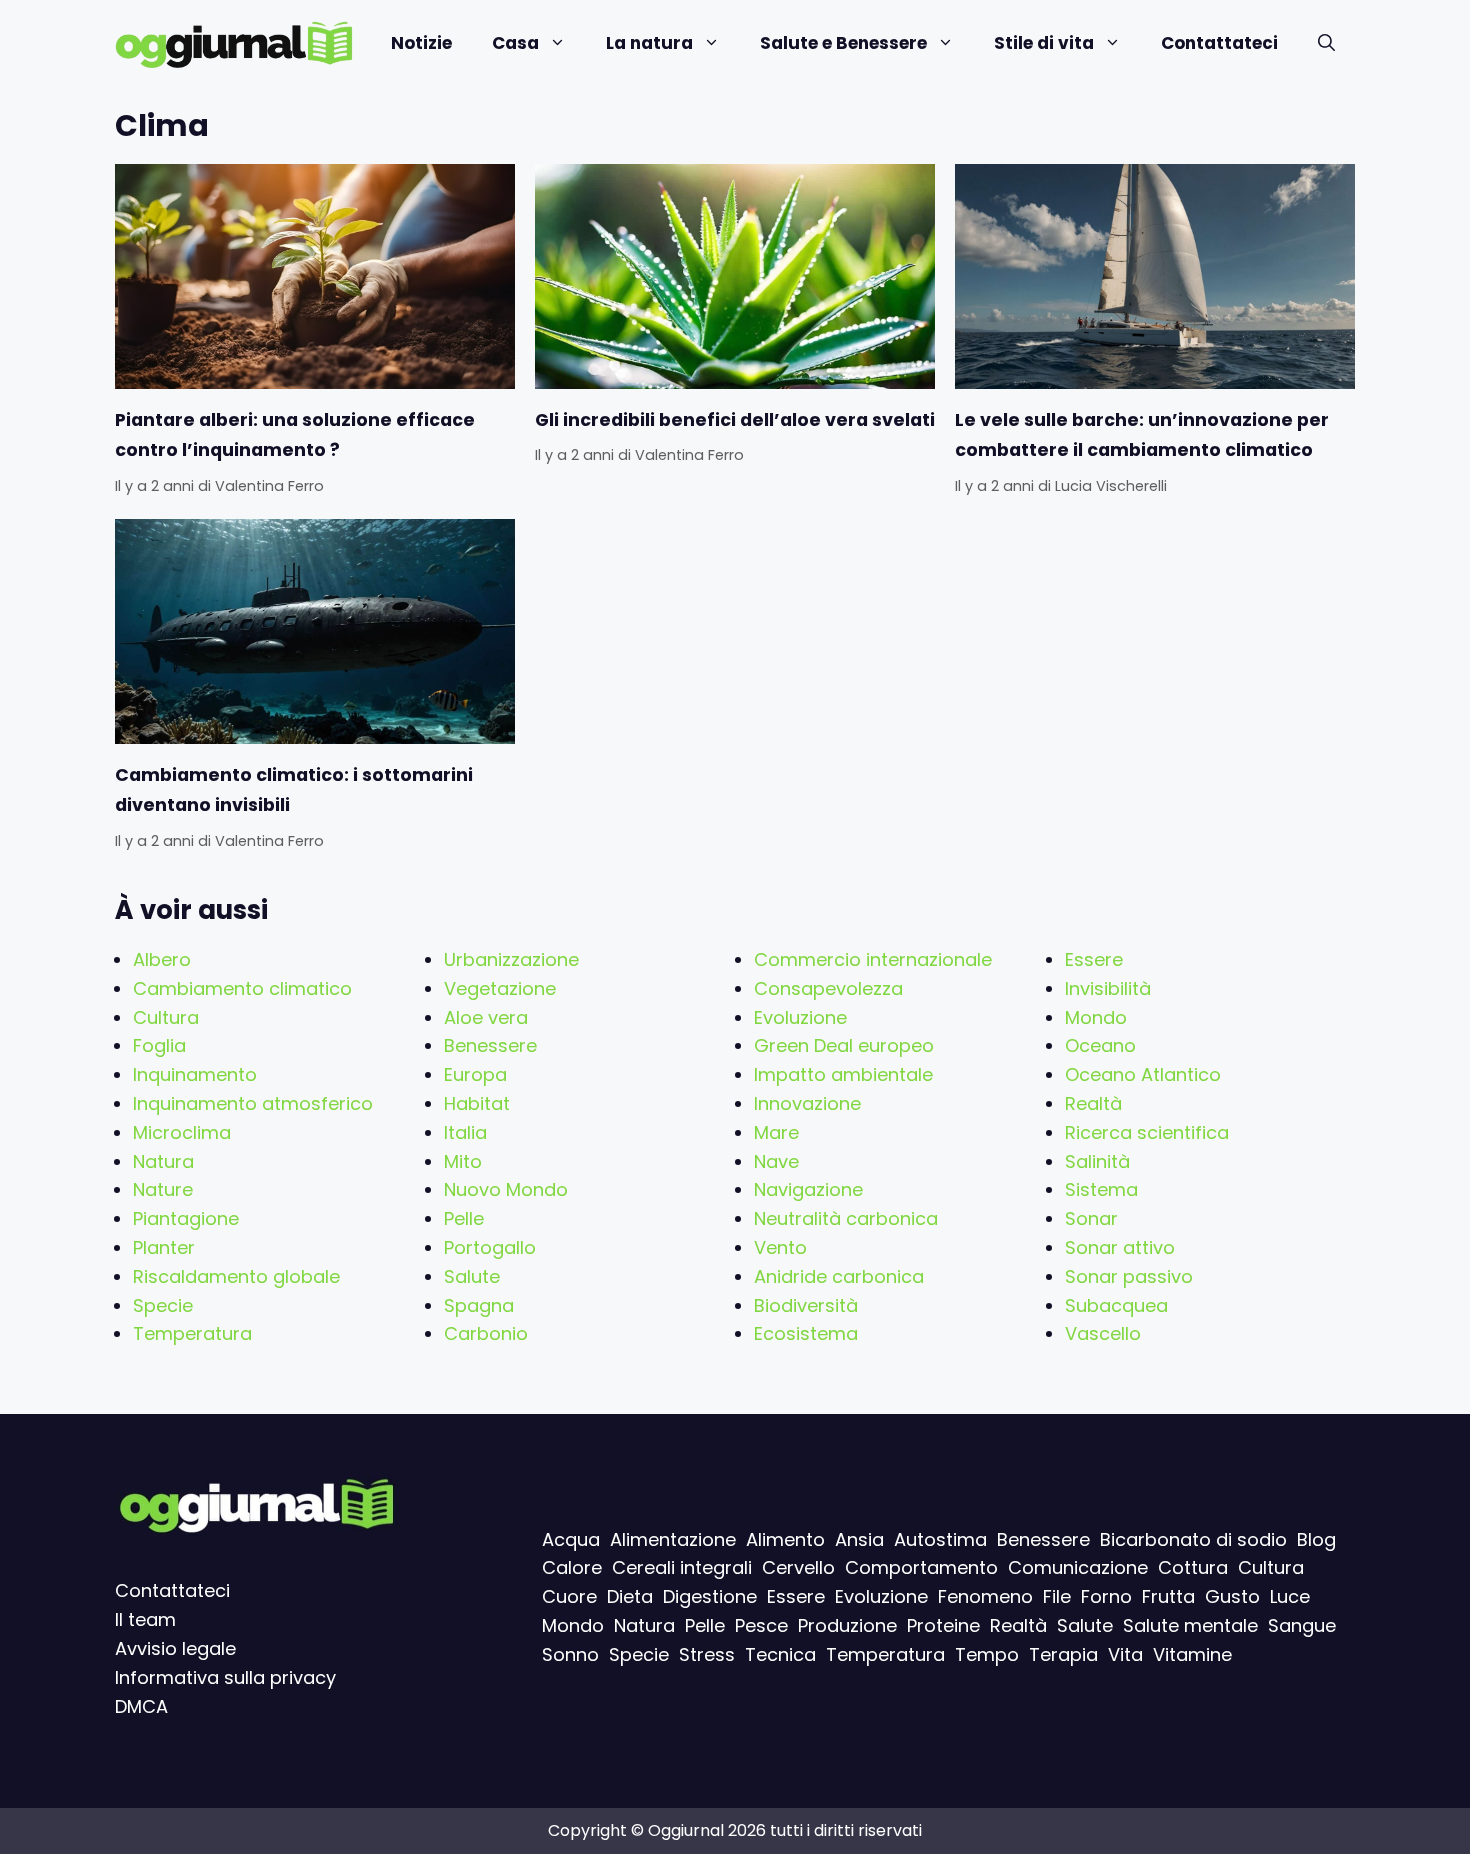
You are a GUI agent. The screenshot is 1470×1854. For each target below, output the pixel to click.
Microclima (182, 1132)
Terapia (1063, 1654)
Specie (163, 1305)
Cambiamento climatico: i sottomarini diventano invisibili (294, 790)
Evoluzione (800, 1017)
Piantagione (186, 1218)
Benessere (490, 1045)
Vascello (1103, 1333)
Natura (163, 1161)
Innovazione (807, 1103)
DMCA (141, 1706)
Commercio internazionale (873, 959)
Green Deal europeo (844, 1045)
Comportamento (921, 1568)
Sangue (1302, 1625)
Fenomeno (985, 1597)
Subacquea (1116, 1305)
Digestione (710, 1597)
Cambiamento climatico (242, 988)
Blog (1316, 1539)
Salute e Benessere (843, 43)
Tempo (987, 1654)
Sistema (1101, 1189)
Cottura (1193, 1568)
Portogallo (490, 1247)
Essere (1094, 959)
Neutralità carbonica (846, 1218)
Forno (1106, 1597)
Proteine (943, 1625)
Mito (463, 1161)
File (1057, 1597)
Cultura (166, 1017)
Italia (465, 1132)
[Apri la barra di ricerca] (1326, 43)
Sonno (570, 1654)
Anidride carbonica (839, 1276)
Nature (163, 1189)
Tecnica (780, 1654)
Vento (780, 1247)
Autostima (940, 1539)
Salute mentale (1190, 1625)
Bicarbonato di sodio (1193, 1539)
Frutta (1168, 1597)
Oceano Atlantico (1143, 1074)
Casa (515, 43)
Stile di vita (1044, 43)
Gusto (1232, 1597)
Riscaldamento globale (236, 1276)
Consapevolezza (828, 988)
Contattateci (1219, 43)
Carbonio (486, 1333)
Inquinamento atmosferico (253, 1103)
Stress (707, 1654)
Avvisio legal (170, 1648)
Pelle (464, 1218)
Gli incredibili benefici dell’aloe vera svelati (735, 420)
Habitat (477, 1103)
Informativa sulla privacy (225, 1677)
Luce (1290, 1597)
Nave (776, 1161)
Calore (572, 1568)
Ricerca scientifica (1147, 1132)
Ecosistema (806, 1333)
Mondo (1096, 1017)
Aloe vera (486, 1017)
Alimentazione (673, 1539)
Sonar (1091, 1218)
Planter (164, 1247)
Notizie (421, 43)
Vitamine (1192, 1654)
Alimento (785, 1539)
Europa (475, 1074)
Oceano (1100, 1045)
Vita (1125, 1654)
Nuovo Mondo (506, 1189)
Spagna (479, 1305)
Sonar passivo (1129, 1276)
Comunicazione (1078, 1568)
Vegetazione (500, 988)
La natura (649, 43)
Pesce (761, 1625)
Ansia (859, 1539)
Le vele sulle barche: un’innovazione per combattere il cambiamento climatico (1142, 435)
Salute (472, 1276)
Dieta (630, 1597)
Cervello (798, 1568)
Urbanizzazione (511, 959)
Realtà (1093, 1103)
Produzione (847, 1625)
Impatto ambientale (843, 1074)
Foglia (159, 1045)
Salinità (1097, 1161)
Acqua (571, 1539)
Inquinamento (195, 1074)
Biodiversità (806, 1305)
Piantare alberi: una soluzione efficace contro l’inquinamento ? (295, 435)
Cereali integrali (682, 1568)
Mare (776, 1132)
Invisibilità (1108, 988)
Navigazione (808, 1189)
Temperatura (192, 1333)
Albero (162, 959)
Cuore (569, 1597)
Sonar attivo (1120, 1247)
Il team (145, 1619)
